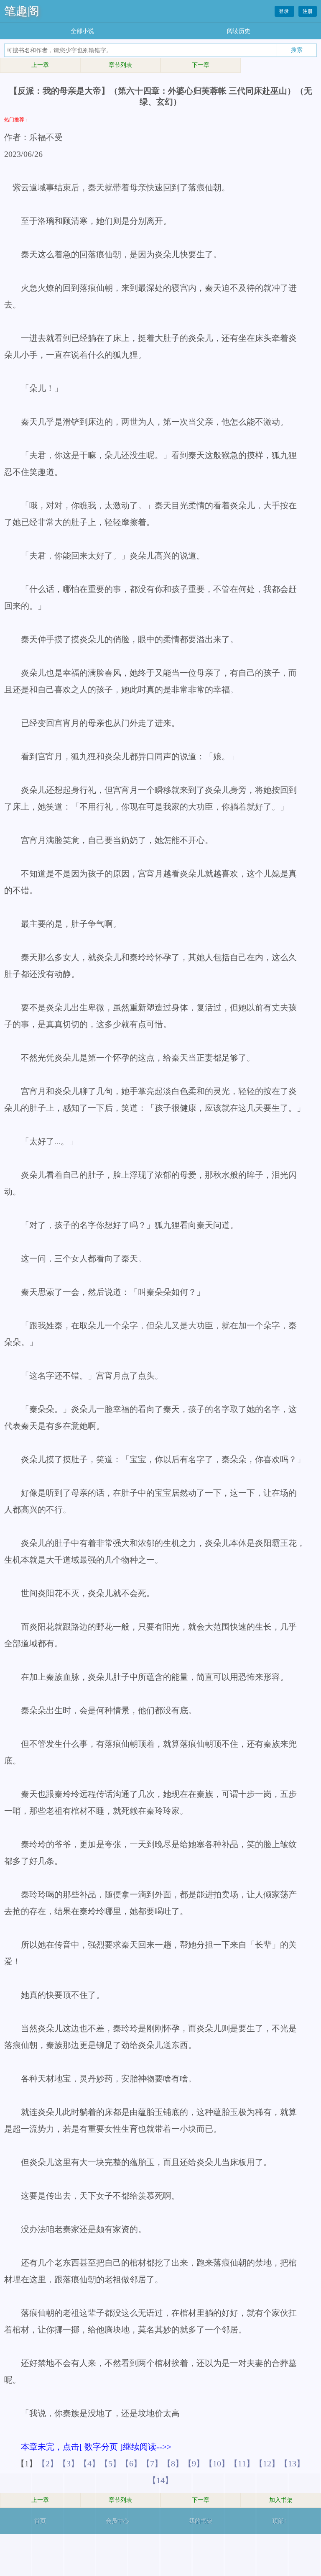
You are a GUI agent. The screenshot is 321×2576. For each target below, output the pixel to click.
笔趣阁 (22, 11)
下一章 (201, 65)
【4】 (89, 2463)
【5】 (110, 2463)
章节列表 (120, 65)
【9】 (194, 2463)
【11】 (242, 2463)
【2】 (48, 2463)
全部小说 (82, 31)
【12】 (267, 2463)
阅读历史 (239, 31)
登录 (284, 11)
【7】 (152, 2463)
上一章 (40, 65)
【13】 (292, 2463)
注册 (308, 11)
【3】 (69, 2463)
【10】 (217, 2463)
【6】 (131, 2463)
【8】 (173, 2463)
